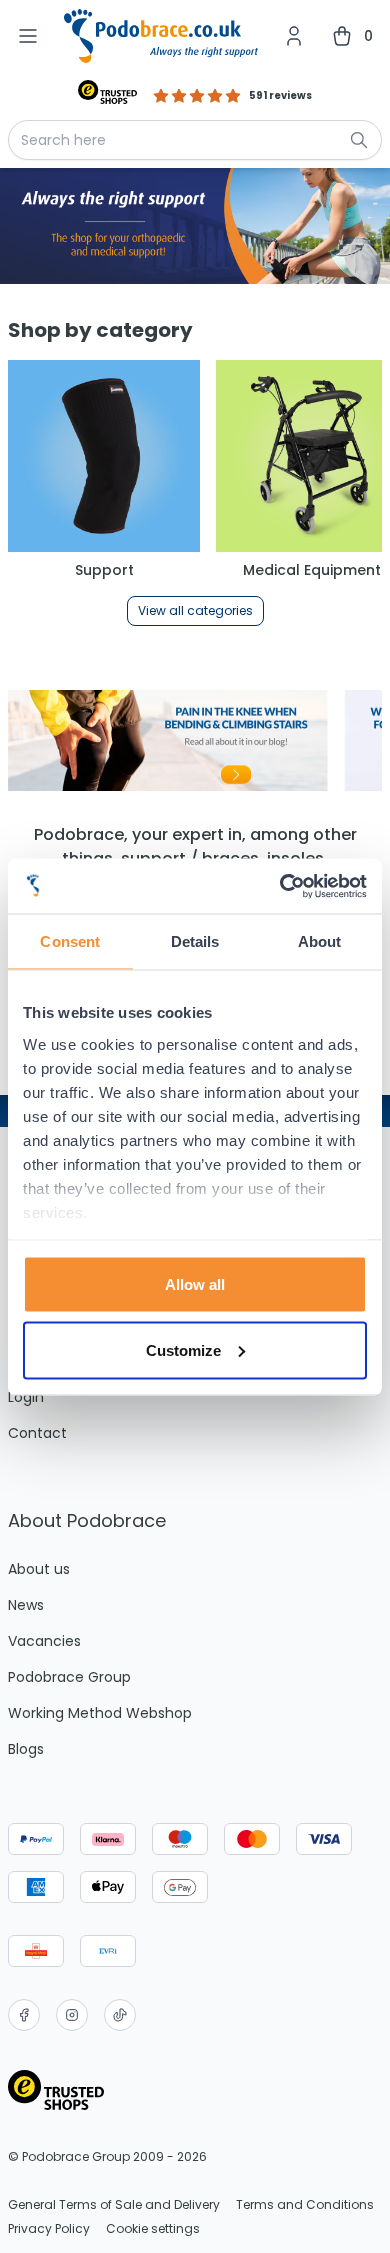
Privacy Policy (49, 2229)
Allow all (195, 1284)
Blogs (26, 1749)
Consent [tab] (70, 941)
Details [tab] (195, 941)
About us (39, 1569)
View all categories (195, 610)
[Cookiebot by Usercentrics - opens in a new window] (280, 886)
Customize (183, 1349)
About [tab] (320, 941)
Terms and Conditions (305, 2205)
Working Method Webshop (100, 1713)
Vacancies (44, 1641)
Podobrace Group (69, 1677)
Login (26, 1397)
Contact (37, 1433)
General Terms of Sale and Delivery (114, 2205)
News (26, 1605)
